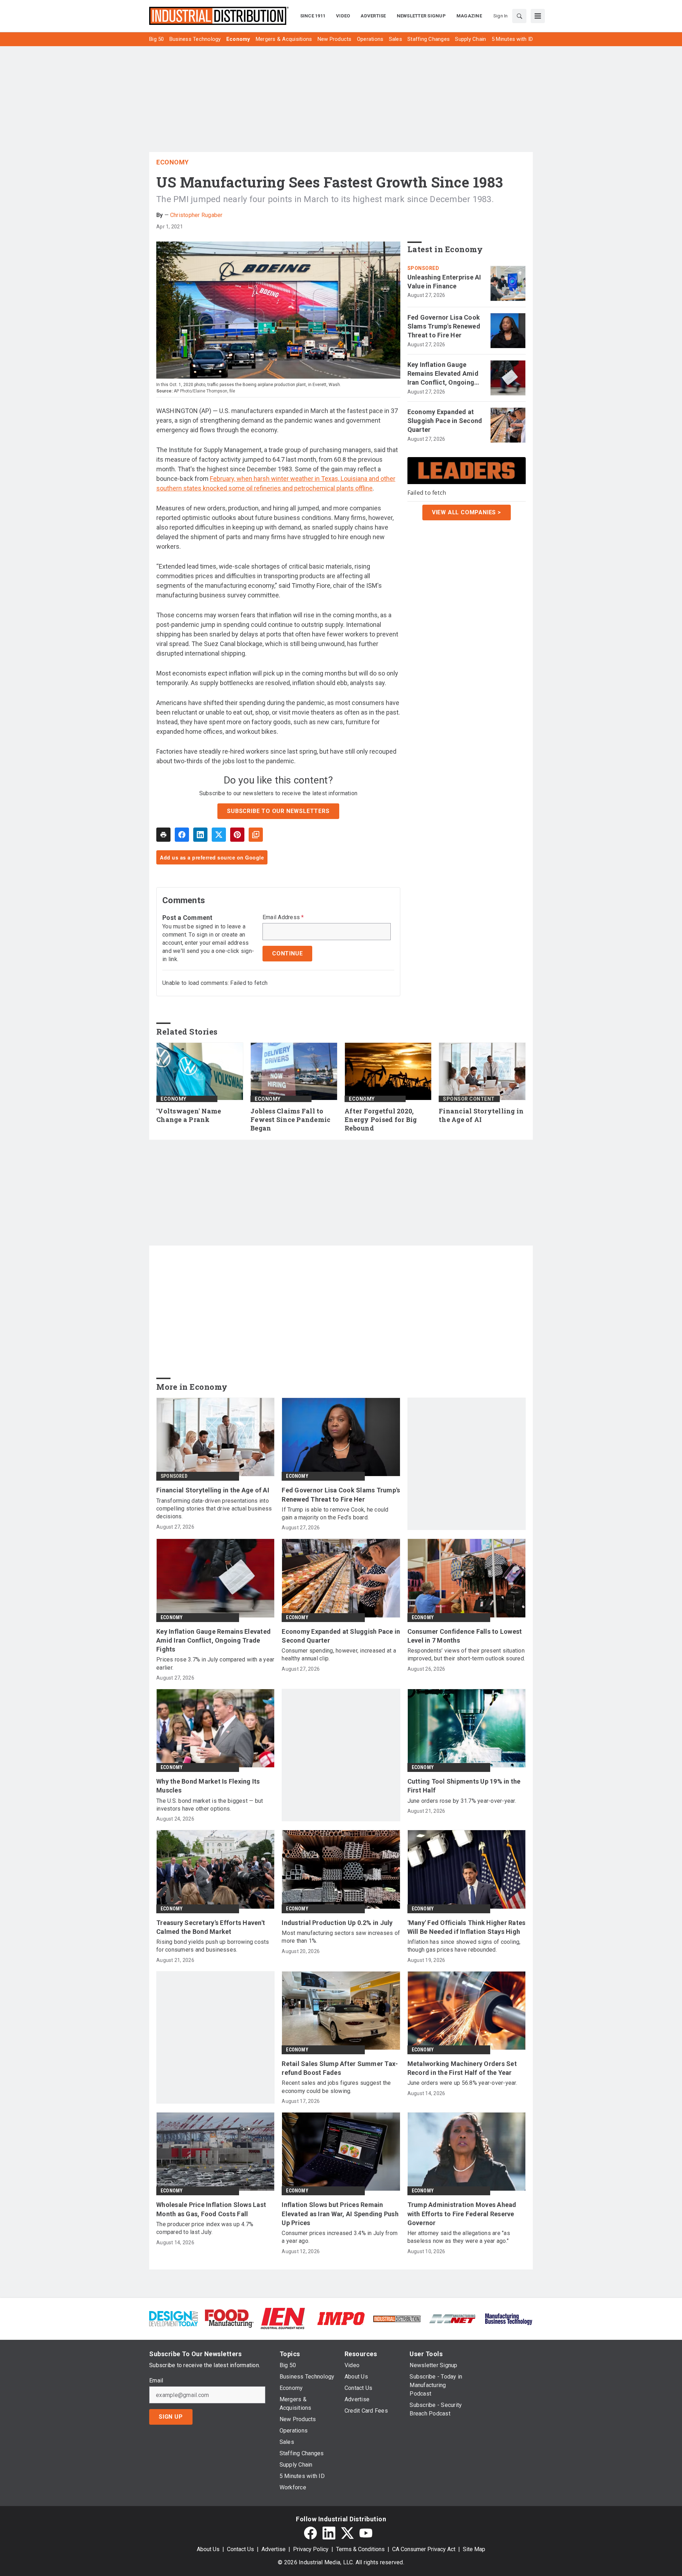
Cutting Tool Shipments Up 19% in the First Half (464, 1786)
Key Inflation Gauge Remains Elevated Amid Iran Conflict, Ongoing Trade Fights (443, 374)
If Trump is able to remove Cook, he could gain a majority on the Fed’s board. (335, 1514)
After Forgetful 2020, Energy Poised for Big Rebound (381, 1120)
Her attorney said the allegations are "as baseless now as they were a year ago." (459, 2237)
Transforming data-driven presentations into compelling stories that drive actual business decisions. (214, 1509)
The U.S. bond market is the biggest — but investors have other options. (210, 1805)
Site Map (474, 2549)
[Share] (182, 835)
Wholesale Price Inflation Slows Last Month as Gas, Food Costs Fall (211, 2209)
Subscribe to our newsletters (278, 811)
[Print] (163, 835)
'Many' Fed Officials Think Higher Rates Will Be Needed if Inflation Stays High (467, 1927)
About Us (208, 2549)
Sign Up (171, 2417)
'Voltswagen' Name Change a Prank (189, 1115)
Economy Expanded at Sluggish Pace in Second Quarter (445, 421)
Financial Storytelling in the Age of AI (481, 1115)
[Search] (519, 16)
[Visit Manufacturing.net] (453, 2318)
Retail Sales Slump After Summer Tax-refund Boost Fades (340, 2068)
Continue (287, 953)
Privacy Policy (311, 2549)
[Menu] (538, 16)
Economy (173, 162)
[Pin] (237, 835)
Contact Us (240, 2549)
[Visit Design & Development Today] (174, 2318)
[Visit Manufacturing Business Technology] (508, 2318)
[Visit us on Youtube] (366, 2533)
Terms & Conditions (360, 2549)
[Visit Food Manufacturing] (229, 2318)
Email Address (283, 917)
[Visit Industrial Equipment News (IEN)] (283, 2318)
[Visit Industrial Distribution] (397, 2318)
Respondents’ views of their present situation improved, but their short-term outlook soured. (466, 1655)
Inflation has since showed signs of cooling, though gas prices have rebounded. (464, 1946)
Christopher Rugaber (196, 215)
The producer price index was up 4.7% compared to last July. (205, 2228)
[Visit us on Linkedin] (329, 2533)
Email (156, 2381)
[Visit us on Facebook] (310, 2533)
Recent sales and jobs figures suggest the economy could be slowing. (336, 2087)
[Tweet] (219, 835)
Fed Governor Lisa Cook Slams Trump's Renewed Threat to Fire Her (444, 326)
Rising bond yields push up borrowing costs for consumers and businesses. (213, 1946)
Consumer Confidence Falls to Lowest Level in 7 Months (465, 1636)
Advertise (274, 2549)
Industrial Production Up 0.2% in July (337, 1923)
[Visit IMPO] (341, 2318)
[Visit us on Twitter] (347, 2533)
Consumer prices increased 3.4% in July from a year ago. (340, 2237)
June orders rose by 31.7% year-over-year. (462, 1801)
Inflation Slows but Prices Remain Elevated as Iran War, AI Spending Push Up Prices (340, 2214)
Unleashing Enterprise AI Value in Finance (444, 282)
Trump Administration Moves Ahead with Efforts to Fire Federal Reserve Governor (462, 2214)
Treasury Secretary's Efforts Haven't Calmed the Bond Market (211, 1927)
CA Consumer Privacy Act (424, 2549)
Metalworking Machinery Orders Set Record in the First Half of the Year (462, 2068)
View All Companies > (467, 512)
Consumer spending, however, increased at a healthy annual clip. (339, 1655)
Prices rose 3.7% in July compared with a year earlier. (215, 1663)
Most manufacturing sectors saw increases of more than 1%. (341, 1937)
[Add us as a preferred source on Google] (256, 835)
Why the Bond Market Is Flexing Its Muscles (208, 1786)
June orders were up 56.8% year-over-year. (462, 2083)
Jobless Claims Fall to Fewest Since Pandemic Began (290, 1120)
